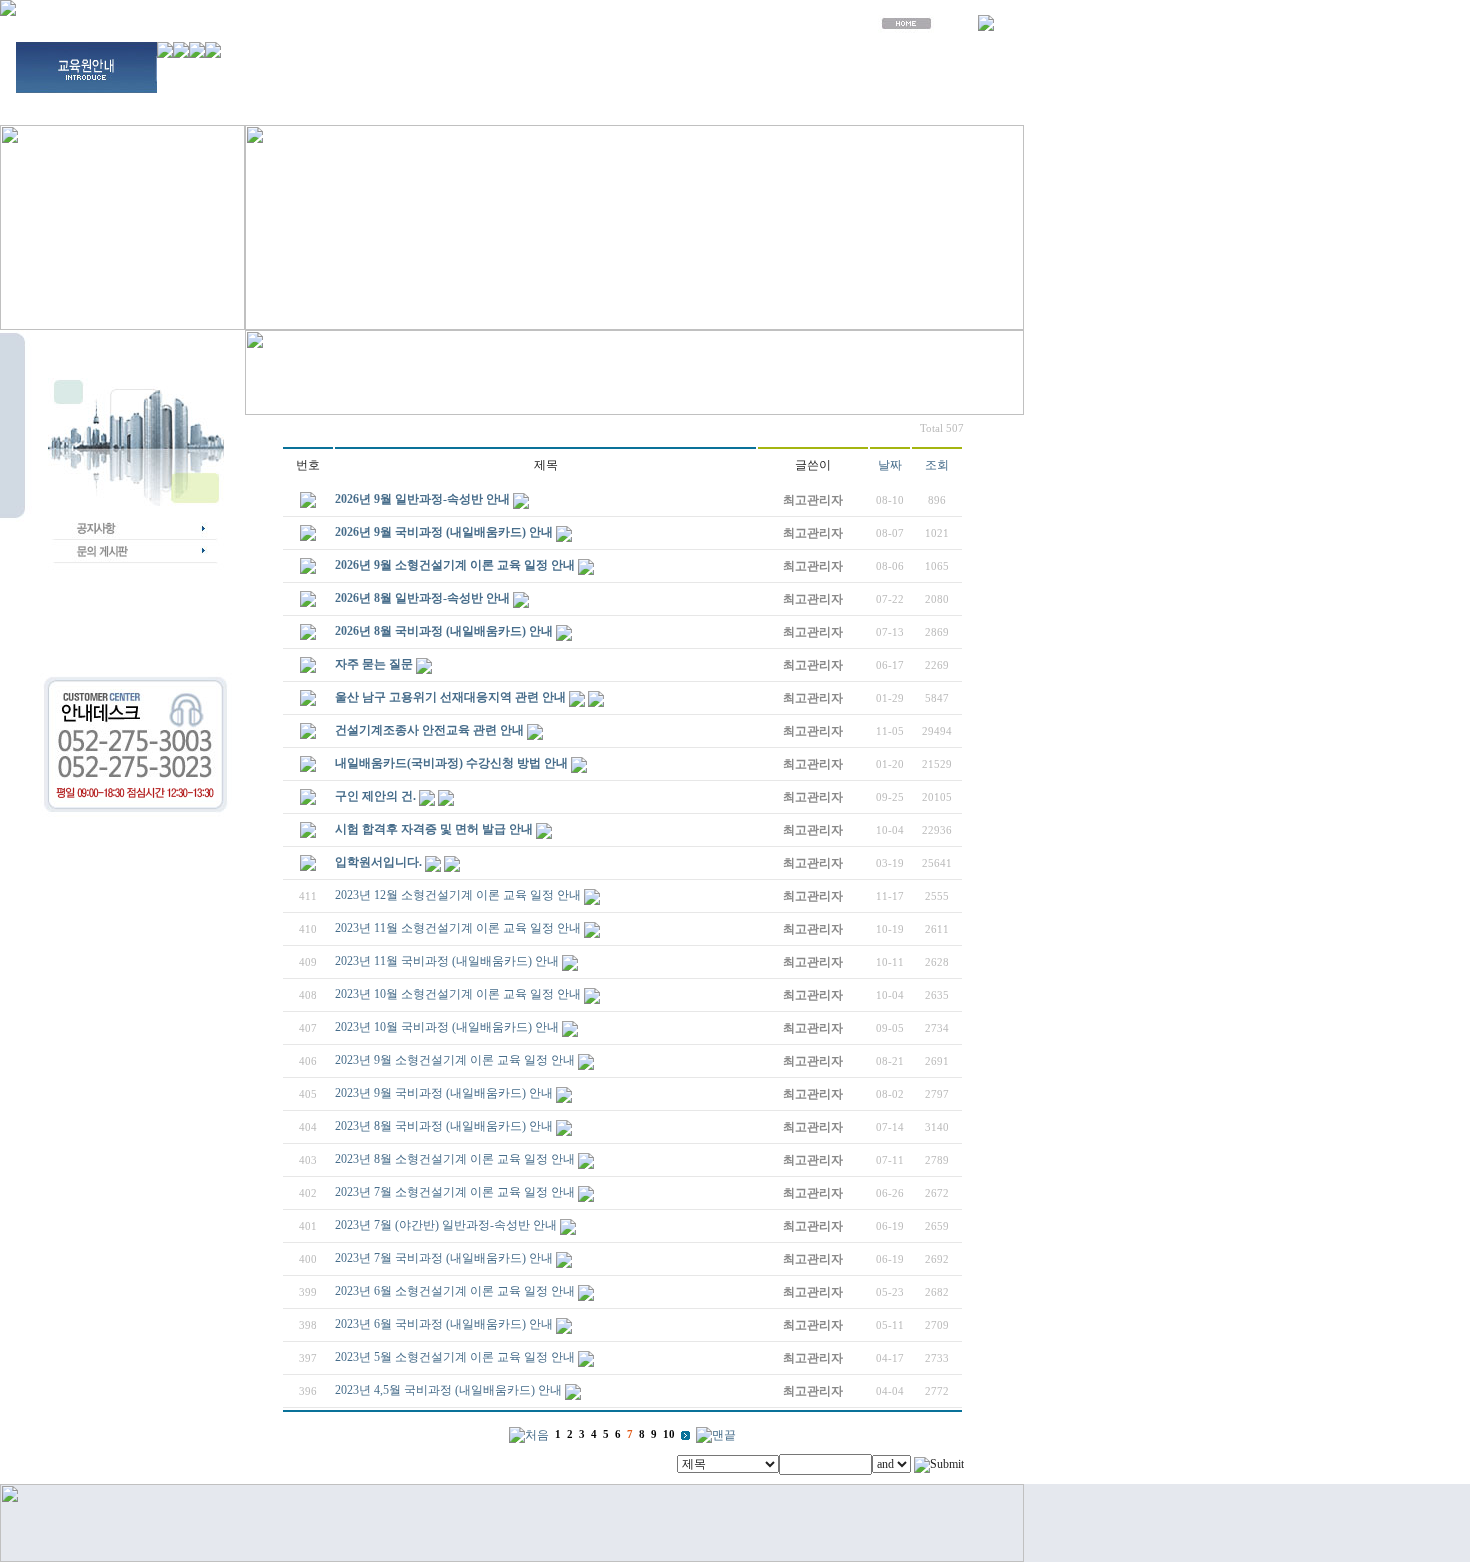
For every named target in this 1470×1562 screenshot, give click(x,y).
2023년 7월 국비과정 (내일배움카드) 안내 (444, 1258)
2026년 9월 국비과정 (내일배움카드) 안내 (444, 532)
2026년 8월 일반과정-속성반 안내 (422, 598)
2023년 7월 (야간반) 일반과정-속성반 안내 (446, 1225)
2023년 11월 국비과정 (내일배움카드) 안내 (447, 961)
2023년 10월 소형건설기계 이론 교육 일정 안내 (458, 994)
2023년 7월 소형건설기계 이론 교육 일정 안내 (455, 1192)
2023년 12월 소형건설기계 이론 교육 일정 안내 (458, 895)
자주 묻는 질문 (374, 664)
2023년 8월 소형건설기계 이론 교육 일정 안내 (455, 1159)
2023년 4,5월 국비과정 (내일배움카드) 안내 (448, 1390)
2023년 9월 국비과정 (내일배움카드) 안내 (444, 1093)
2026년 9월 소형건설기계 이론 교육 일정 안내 (455, 565)
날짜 (890, 465)
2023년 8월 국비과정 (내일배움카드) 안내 (444, 1126)
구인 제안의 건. (375, 796)
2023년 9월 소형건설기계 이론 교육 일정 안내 (455, 1060)
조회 (937, 465)
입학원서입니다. (378, 862)
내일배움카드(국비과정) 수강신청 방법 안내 (451, 763)
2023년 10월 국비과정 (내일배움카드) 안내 (447, 1027)
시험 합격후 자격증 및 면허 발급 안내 (434, 829)
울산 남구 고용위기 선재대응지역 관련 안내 (450, 697)
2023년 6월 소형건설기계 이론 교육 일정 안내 (455, 1291)
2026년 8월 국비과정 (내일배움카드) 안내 (444, 631)
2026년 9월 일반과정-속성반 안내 (422, 499)
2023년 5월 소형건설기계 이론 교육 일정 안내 (455, 1357)
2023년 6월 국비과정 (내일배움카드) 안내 (444, 1324)
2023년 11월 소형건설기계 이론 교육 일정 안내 (458, 928)
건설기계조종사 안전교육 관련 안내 (429, 730)
